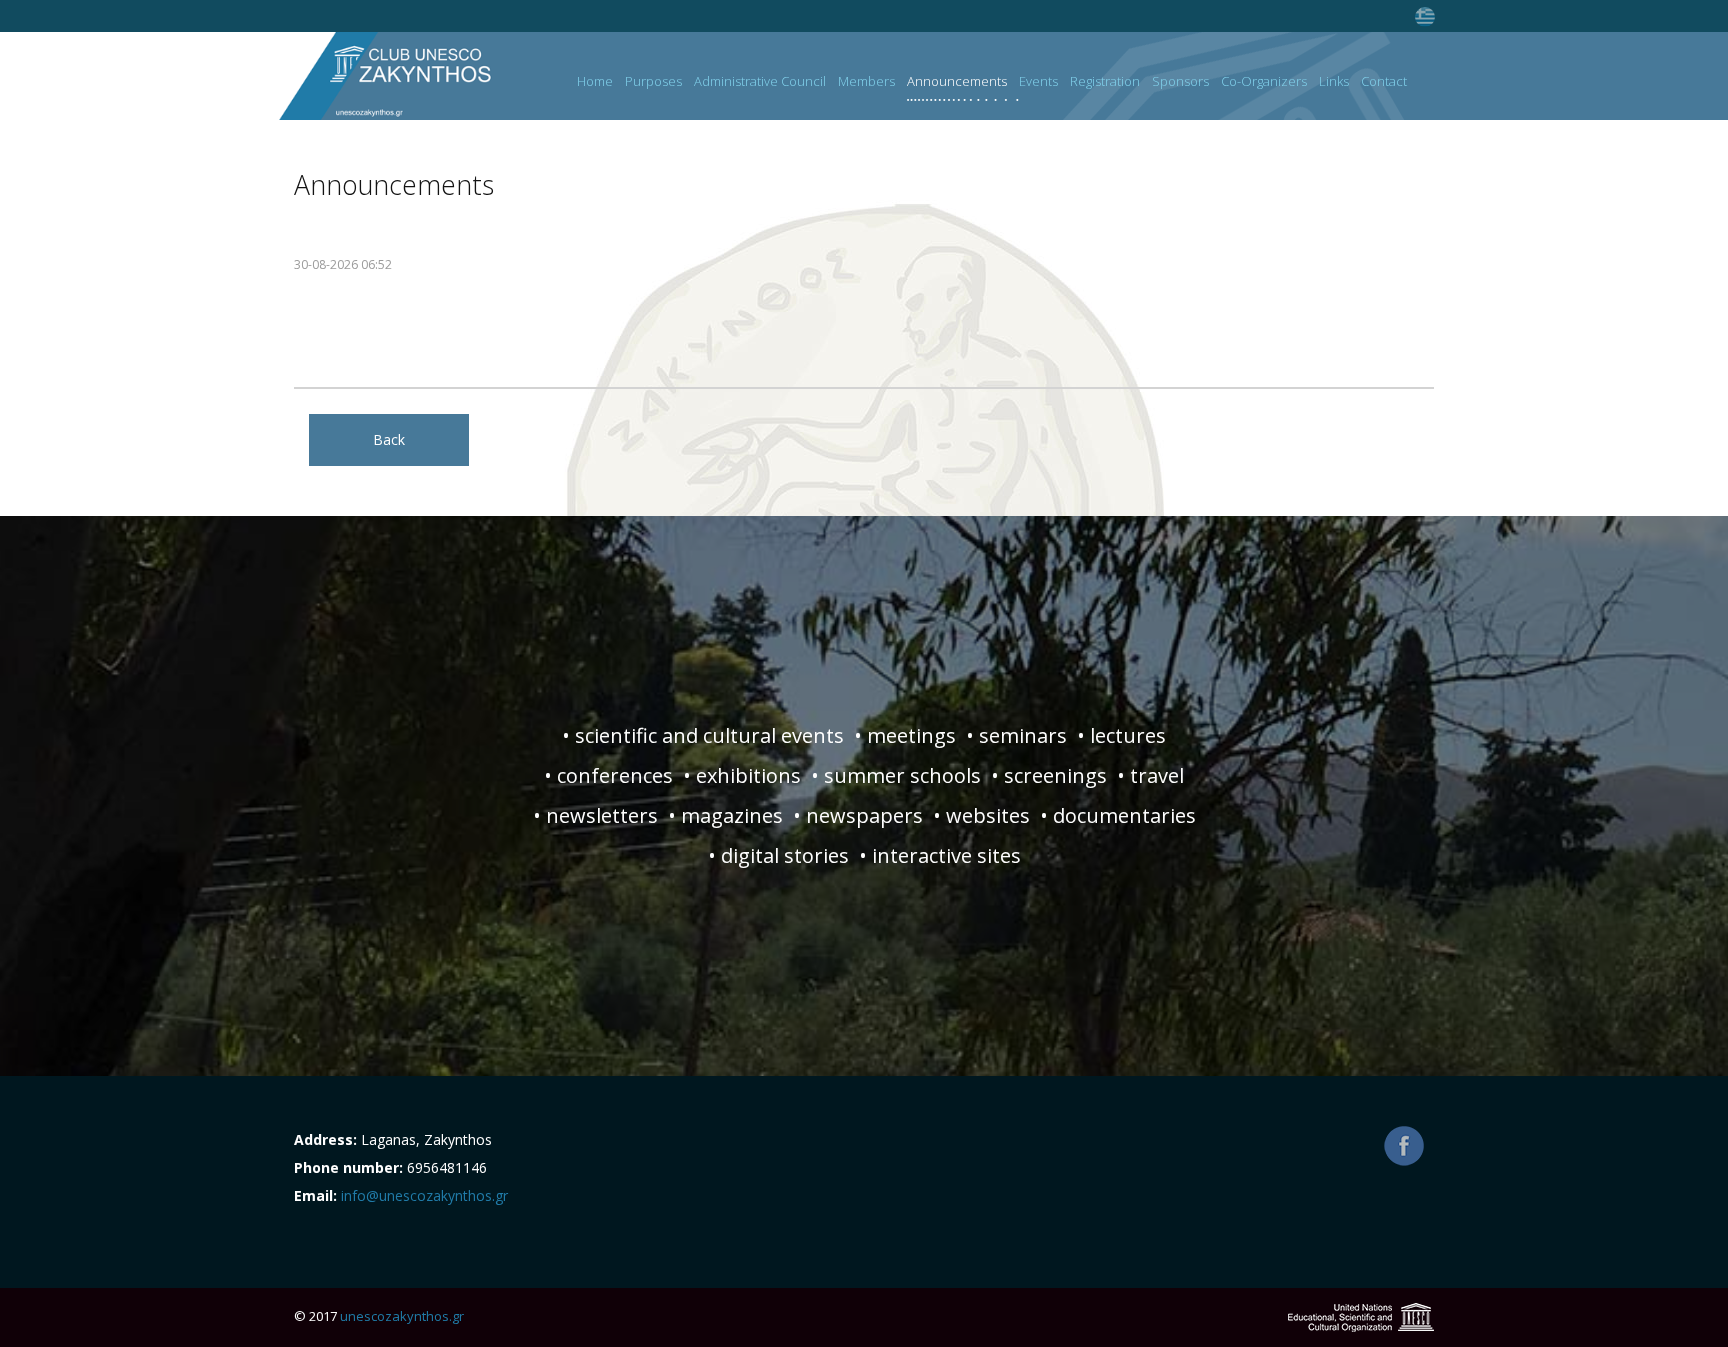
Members (866, 82)
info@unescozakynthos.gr (424, 1195)
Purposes (653, 82)
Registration (1105, 82)
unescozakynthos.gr (402, 1316)
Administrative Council (760, 82)
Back (389, 439)
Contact (1384, 82)
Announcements (957, 82)
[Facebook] (1404, 1146)
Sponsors (1180, 82)
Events (1038, 82)
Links (1334, 82)
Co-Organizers (1264, 82)
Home (595, 82)
